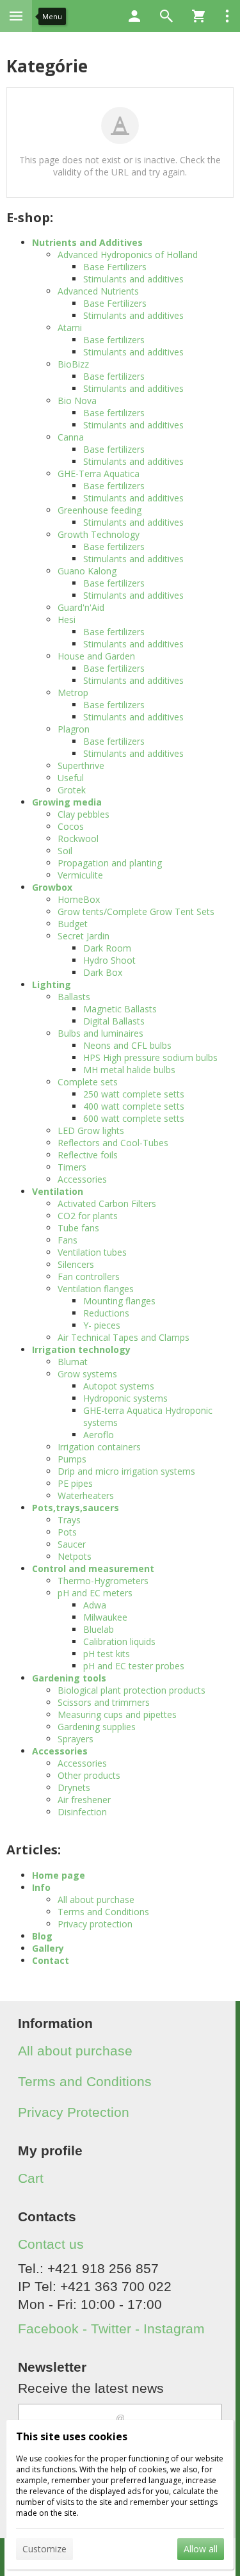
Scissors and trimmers (104, 1702)
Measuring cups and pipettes (117, 1714)
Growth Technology (99, 534)
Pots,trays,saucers (76, 1508)
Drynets (74, 1787)
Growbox (52, 887)
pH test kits (107, 1654)
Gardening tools (69, 1678)
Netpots (75, 1556)
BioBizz (73, 364)
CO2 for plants (88, 1216)
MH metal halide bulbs (129, 1070)
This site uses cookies (72, 2436)
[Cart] (198, 16)
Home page (59, 1875)
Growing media (67, 802)
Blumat (73, 1362)
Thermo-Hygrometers (103, 1581)
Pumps (72, 1459)
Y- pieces (102, 1325)
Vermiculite (80, 875)
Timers (72, 1167)
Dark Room (107, 948)
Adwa (95, 1605)
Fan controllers (89, 1276)
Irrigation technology (81, 1349)
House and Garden (96, 656)
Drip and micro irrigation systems (126, 1471)
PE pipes (75, 1483)
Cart (31, 2178)
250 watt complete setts (134, 1094)
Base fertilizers (114, 340)
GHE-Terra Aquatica (99, 474)
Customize (44, 2549)
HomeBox (79, 899)
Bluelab (99, 1629)
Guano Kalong (87, 571)
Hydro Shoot (109, 960)
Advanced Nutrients (98, 291)
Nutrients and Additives (87, 242)
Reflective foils (88, 1155)
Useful (71, 778)
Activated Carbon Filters (107, 1203)
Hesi (67, 620)
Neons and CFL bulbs (127, 1045)
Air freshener (84, 1800)
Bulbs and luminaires (100, 1033)
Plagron (74, 729)
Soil (65, 851)
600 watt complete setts (134, 1118)
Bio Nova (77, 401)
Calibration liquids (119, 1641)
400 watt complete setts (134, 1106)
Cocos (71, 826)
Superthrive (81, 766)
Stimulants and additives (133, 279)
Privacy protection (95, 1924)
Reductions (106, 1313)
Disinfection (82, 1812)
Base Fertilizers (115, 267)
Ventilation (58, 1191)
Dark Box (103, 972)
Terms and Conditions (103, 1912)
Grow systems (87, 1374)
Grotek (72, 790)
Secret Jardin (84, 936)
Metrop (73, 693)
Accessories (82, 1179)
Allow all (201, 2549)
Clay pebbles (84, 814)
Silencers (76, 1264)
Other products (89, 1775)
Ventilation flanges (96, 1289)
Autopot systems (119, 1386)
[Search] (166, 16)
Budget (73, 924)
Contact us (51, 2244)
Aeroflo (99, 1435)
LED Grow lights (91, 1130)
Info (41, 1887)
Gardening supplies (97, 1727)
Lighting (52, 984)
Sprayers (76, 1739)
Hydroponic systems (125, 1398)
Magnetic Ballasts (120, 1009)
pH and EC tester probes (134, 1666)
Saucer (72, 1544)
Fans (68, 1240)
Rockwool (78, 838)
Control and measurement (93, 1568)
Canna (71, 437)
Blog (42, 1936)
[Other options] (227, 16)
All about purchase (96, 1900)
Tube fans (78, 1228)
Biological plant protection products (132, 1690)
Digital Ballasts (114, 1021)
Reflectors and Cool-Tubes (113, 1143)
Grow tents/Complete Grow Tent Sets (136, 911)
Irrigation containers (99, 1447)
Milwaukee (105, 1617)
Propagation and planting (110, 863)
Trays (69, 1520)
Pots (67, 1532)
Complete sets (88, 1082)
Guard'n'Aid (81, 607)
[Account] (134, 16)
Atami (70, 328)
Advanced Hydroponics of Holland (128, 255)
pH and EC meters (95, 1593)
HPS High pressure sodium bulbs (150, 1057)
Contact (51, 1960)
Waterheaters (86, 1495)
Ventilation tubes (92, 1252)
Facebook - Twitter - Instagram (111, 2329)
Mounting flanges (119, 1301)
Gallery (48, 1948)
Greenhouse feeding (100, 510)
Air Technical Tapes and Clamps (124, 1337)
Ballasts (74, 997)
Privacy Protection (74, 2112)
